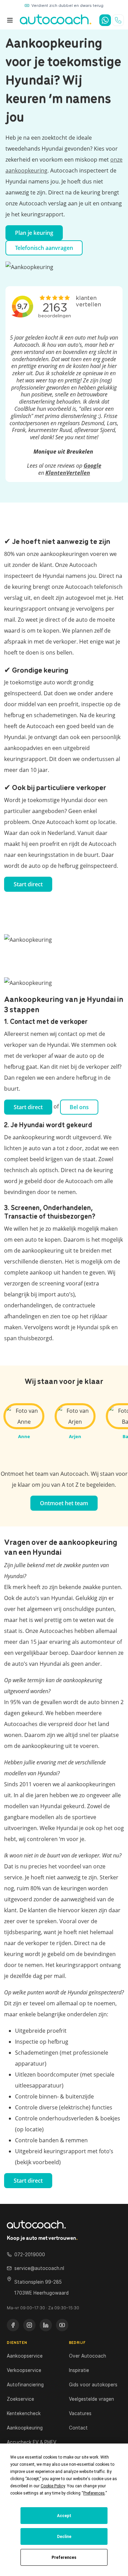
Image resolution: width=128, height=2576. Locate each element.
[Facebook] (13, 2325)
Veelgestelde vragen (91, 2399)
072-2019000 (30, 2255)
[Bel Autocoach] (118, 20)
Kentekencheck (24, 2413)
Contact (78, 2428)
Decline (64, 2537)
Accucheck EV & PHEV (32, 2442)
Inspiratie (79, 2370)
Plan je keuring (34, 233)
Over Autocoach (88, 2356)
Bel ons (79, 1107)
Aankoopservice (25, 2356)
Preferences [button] (94, 2493)
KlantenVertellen (68, 473)
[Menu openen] (10, 20)
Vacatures (80, 2413)
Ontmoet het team (64, 1503)
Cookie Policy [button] (53, 2486)
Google (93, 466)
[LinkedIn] (46, 2325)
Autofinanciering (25, 2385)
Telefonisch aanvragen (44, 248)
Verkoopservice (24, 2370)
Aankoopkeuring (25, 2428)
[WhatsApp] (105, 20)
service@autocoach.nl (39, 2268)
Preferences (64, 2558)
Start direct (28, 884)
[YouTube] (62, 2325)
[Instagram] (29, 2325)
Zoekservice (20, 2399)
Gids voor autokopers (93, 2385)
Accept (64, 2516)
